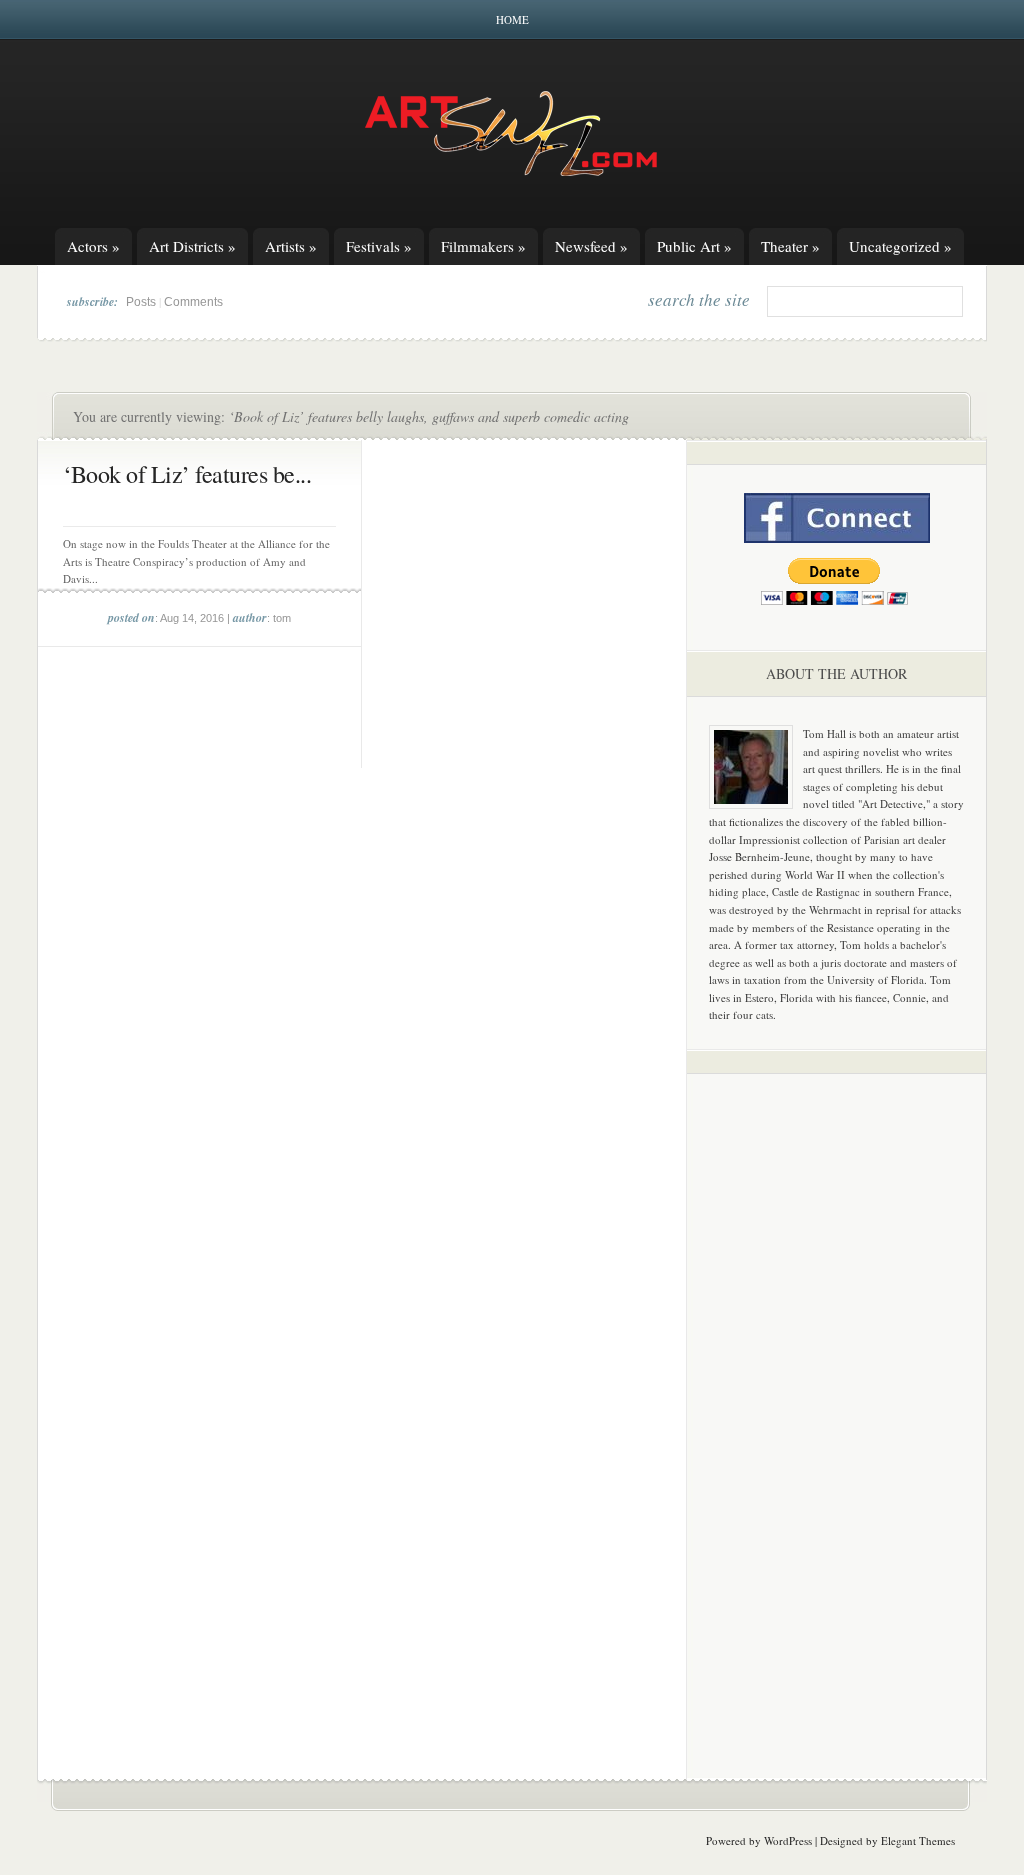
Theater (790, 246)
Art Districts (192, 246)
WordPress (788, 1840)
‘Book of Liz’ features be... (187, 474)
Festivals (379, 246)
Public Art (694, 246)
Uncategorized (900, 246)
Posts (141, 302)
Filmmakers (483, 246)
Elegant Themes (918, 1840)
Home (512, 19)
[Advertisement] (837, 1402)
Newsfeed (591, 246)
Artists (291, 246)
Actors (93, 246)
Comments (193, 302)
